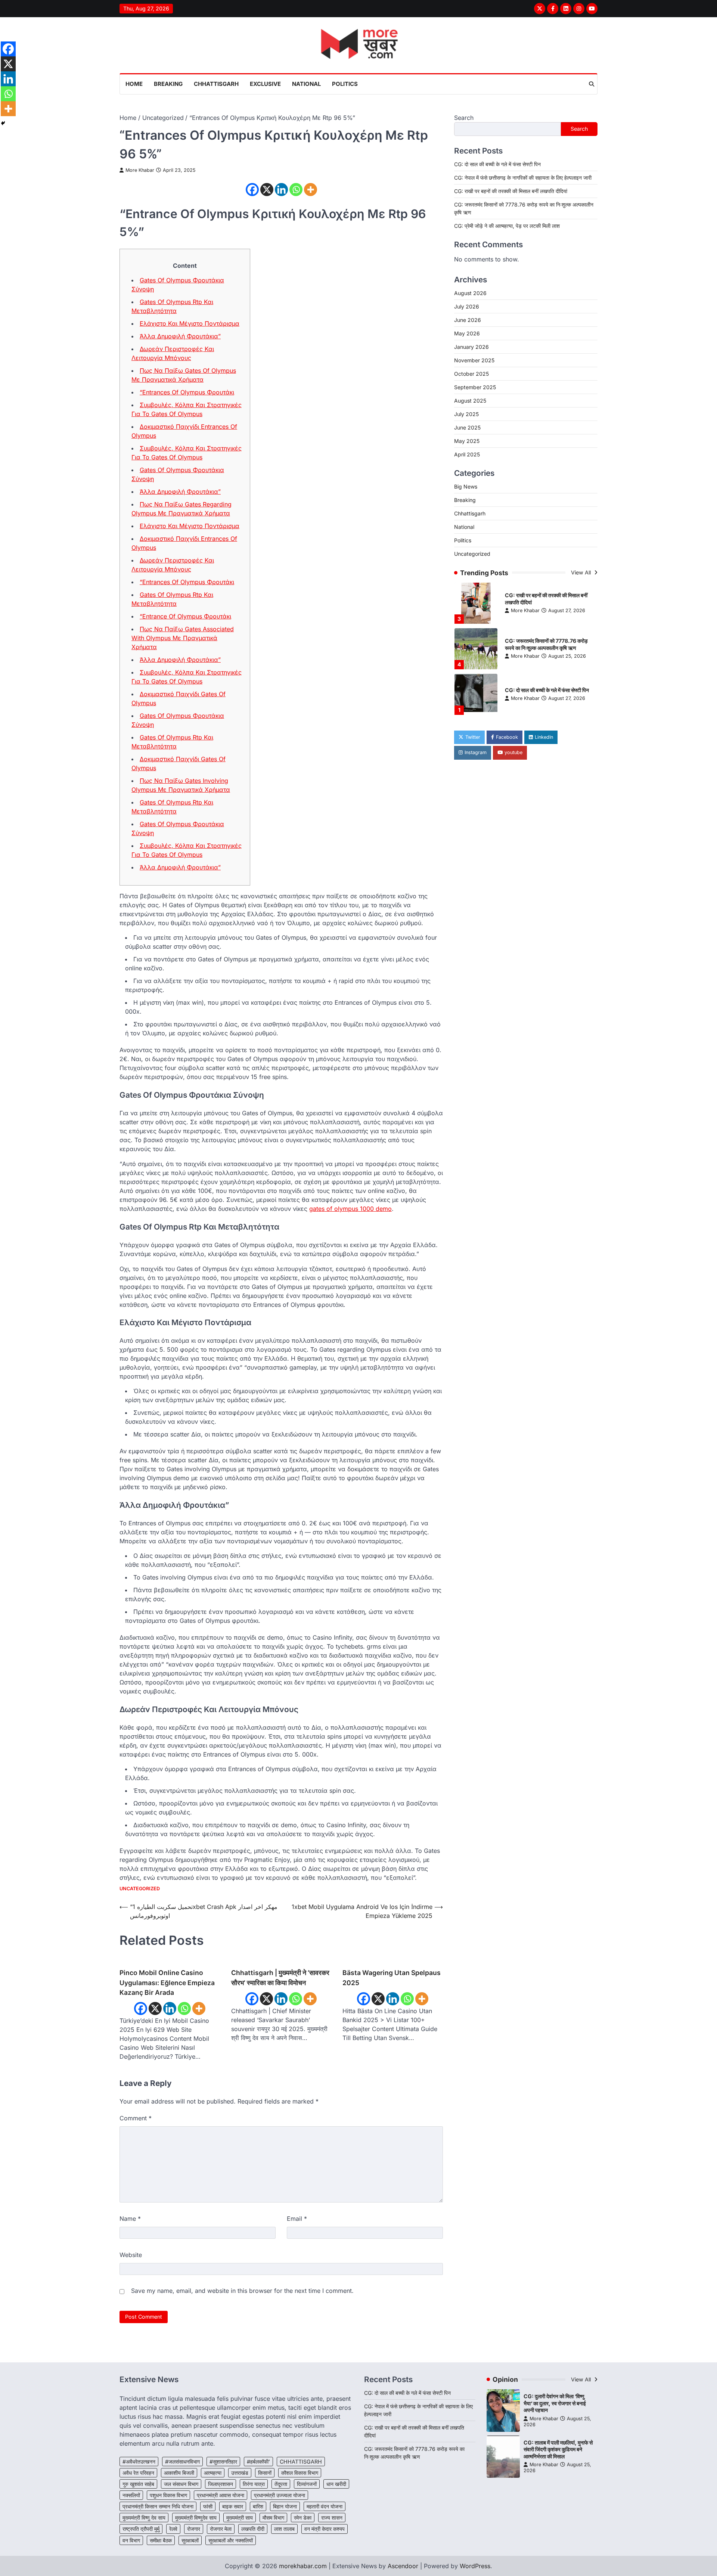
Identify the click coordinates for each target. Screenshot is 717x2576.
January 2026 (471, 346)
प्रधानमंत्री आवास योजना (221, 2495)
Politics (345, 84)
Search (464, 118)
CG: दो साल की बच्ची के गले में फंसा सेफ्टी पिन (497, 164)
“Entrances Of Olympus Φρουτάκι (187, 392)
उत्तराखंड (240, 2473)
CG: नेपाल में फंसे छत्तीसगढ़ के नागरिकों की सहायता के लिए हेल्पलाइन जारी (523, 177)
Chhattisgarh (216, 84)
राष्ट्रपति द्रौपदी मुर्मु (141, 2529)
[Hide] (3, 123)
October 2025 (471, 373)
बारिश (258, 2506)
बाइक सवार (233, 2506)
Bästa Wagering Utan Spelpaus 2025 (392, 1977)
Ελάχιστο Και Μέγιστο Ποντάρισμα (190, 323)
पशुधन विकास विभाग (168, 2495)
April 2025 (467, 454)
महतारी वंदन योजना (325, 2506)
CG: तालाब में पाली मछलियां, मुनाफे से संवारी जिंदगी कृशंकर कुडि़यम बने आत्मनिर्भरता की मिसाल (558, 2449)
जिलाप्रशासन (221, 2484)
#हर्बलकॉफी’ (258, 2462)
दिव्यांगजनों (307, 2484)
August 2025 (470, 400)
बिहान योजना (285, 2506)
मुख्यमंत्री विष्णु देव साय (144, 2518)
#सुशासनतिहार (223, 2462)
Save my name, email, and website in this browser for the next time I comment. (242, 2291)
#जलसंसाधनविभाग (182, 2462)
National (306, 84)
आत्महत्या (213, 2473)
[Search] (592, 84)
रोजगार (194, 2529)
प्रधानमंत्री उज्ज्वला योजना (280, 2495)
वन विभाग (131, 2540)
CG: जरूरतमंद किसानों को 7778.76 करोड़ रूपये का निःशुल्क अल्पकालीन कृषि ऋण (546, 599)
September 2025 (475, 387)
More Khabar (140, 170)
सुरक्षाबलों (190, 2540)
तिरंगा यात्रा (254, 2484)
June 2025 (467, 427)
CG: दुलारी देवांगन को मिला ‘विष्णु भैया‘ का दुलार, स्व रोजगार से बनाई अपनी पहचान (555, 2403)
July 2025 (466, 414)
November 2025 (474, 360)
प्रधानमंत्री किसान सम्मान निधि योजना (158, 2506)
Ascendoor (403, 2566)
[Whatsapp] (296, 190)
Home (134, 84)
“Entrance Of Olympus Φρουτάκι (185, 616)
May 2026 (467, 333)
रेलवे (173, 2529)
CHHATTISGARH (301, 2462)
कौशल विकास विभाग (300, 2473)
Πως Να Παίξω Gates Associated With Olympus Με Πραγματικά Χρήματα (183, 638)
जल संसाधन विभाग (181, 2484)
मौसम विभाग (273, 2518)
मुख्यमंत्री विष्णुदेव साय (196, 2518)
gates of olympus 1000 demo (350, 1209)
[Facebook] (252, 190)
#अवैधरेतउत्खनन (139, 2462)
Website (131, 2255)
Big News (466, 486)
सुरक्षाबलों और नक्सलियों (231, 2540)
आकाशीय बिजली (179, 2473)
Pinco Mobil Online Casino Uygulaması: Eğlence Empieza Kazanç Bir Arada (167, 1983)
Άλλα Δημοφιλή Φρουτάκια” (180, 336)
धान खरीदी (336, 2484)
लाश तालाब (284, 2529)
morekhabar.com (303, 2566)
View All (582, 572)
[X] (267, 190)
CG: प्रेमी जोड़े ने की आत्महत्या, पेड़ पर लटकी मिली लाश (507, 225)
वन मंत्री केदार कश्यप (325, 2529)
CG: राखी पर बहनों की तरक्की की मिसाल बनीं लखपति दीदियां (511, 191)
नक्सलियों (131, 2495)
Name (130, 2219)
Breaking (168, 84)
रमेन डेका (303, 2518)
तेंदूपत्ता (281, 2484)
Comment (136, 2118)
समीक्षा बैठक (161, 2540)
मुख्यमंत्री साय (240, 2518)
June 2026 (468, 320)
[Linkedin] (281, 190)
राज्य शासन (332, 2518)
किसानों (265, 2473)
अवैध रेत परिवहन (138, 2473)
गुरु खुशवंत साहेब (138, 2484)
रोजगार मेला (221, 2529)
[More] (311, 190)
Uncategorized (140, 1889)
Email (297, 2219)
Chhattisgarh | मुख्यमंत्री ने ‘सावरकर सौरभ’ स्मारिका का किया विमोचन (280, 1977)
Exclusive (265, 84)
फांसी (208, 2506)
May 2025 (467, 441)
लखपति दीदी (253, 2529)
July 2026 (467, 306)
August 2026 (470, 293)
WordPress (475, 2566)
